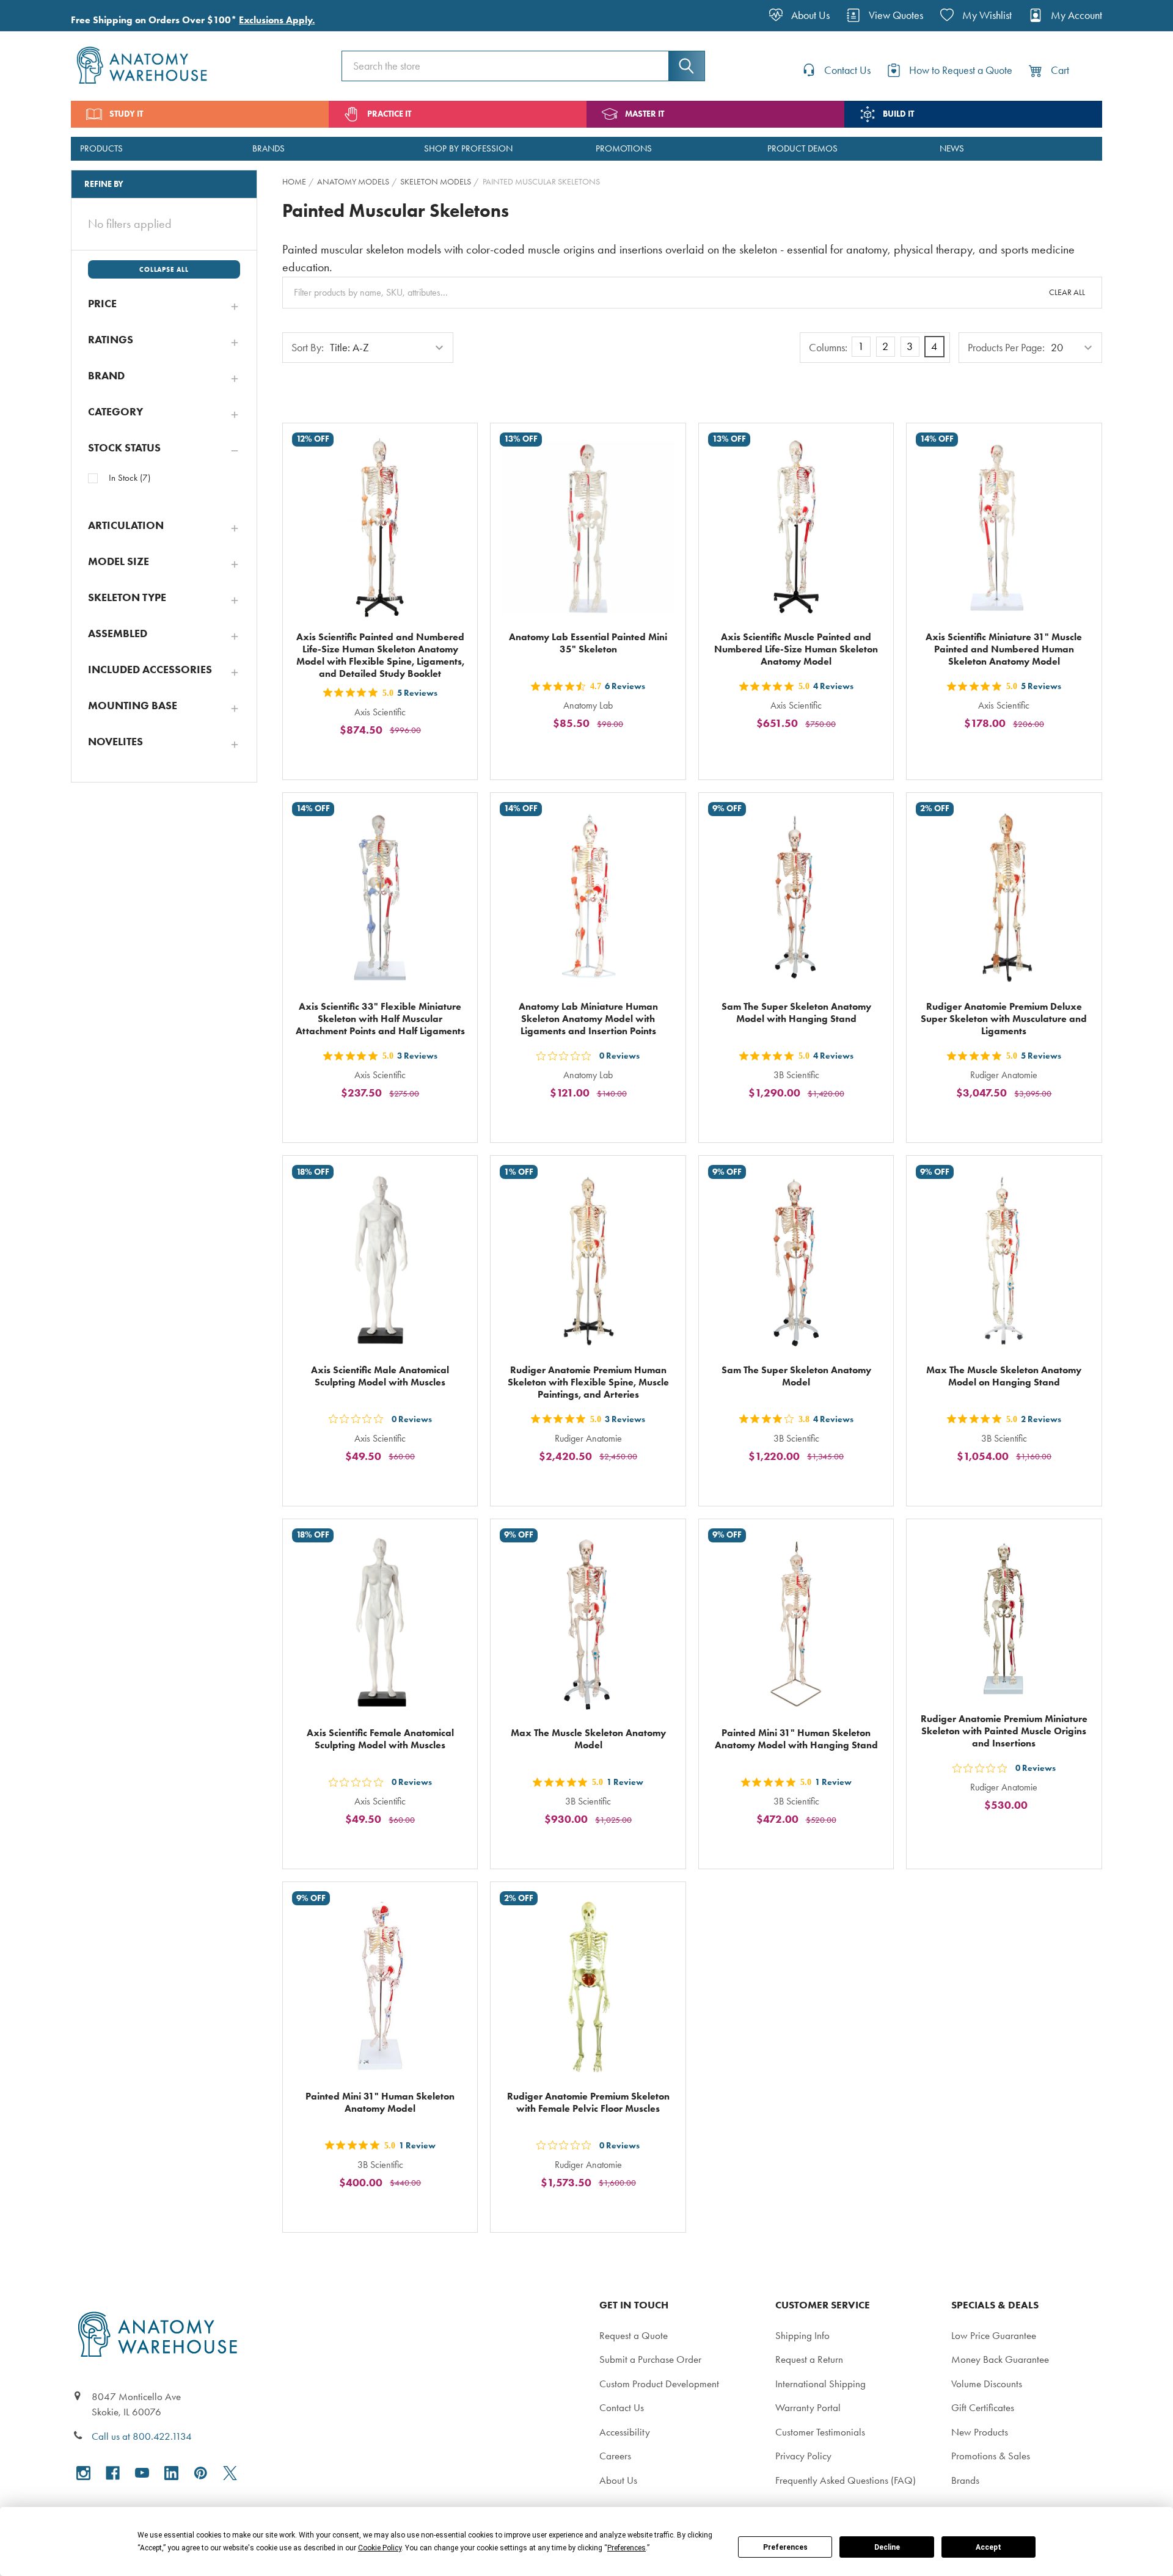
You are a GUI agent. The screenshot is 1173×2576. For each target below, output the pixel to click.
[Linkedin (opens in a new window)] (171, 2473)
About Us (618, 2480)
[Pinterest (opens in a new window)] (201, 2473)
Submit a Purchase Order (650, 2359)
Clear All (1067, 292)
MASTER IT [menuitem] (645, 114)
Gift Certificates (983, 2407)
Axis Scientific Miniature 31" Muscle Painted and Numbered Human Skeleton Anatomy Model (1004, 649)
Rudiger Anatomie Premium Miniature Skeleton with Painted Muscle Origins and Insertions (1004, 1731)
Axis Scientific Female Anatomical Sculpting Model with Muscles (380, 1739)
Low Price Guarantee (994, 2335)
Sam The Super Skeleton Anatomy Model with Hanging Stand (796, 1013)
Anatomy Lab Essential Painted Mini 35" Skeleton (588, 643)
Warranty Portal (808, 2407)
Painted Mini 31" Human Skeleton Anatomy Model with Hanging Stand (796, 1739)
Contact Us (622, 2407)
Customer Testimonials (820, 2432)
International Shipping (820, 2384)
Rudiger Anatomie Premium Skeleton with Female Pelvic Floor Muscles (588, 2102)
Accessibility (625, 2432)
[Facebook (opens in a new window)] (113, 2473)
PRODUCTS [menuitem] (101, 148)
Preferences (785, 2547)
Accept (988, 2547)
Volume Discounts (987, 2384)
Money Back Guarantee (1000, 2359)
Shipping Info (802, 2335)
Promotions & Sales (991, 2456)
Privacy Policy (803, 2456)
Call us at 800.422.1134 (142, 2436)
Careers (615, 2456)
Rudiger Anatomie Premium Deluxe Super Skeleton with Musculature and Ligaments (1004, 1019)
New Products (980, 2432)
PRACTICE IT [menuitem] (389, 114)
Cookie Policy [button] (380, 2548)
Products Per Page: (1006, 348)
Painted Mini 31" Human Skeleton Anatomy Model (380, 2102)
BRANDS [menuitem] (269, 148)
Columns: (828, 348)
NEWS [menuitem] (952, 148)
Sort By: (308, 348)
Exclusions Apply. (277, 20)
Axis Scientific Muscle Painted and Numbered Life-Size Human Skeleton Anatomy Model (796, 649)
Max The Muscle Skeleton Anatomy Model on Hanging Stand (1004, 1376)
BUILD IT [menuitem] (898, 114)
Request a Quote (634, 2335)
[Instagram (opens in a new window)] (83, 2473)
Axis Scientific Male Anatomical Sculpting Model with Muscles (380, 1376)
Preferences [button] (627, 2548)
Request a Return (809, 2359)
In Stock (130, 478)
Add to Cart (387, 758)
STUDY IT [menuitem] (126, 114)
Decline (887, 2547)
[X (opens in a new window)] (230, 2473)
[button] (164, 304)
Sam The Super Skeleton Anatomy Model (796, 1376)
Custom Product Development (659, 2384)
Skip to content (38, 15)
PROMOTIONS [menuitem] (624, 148)
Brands (965, 2480)
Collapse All (164, 269)
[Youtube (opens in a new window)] (142, 2473)
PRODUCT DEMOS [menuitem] (802, 148)
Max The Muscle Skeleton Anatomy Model (588, 1739)
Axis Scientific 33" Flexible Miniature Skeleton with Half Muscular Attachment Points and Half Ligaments (380, 1019)
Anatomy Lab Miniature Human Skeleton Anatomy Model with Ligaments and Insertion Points (588, 1019)
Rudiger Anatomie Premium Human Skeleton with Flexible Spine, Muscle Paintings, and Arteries (588, 1382)
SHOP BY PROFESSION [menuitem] (468, 148)
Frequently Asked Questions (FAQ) (846, 2480)
